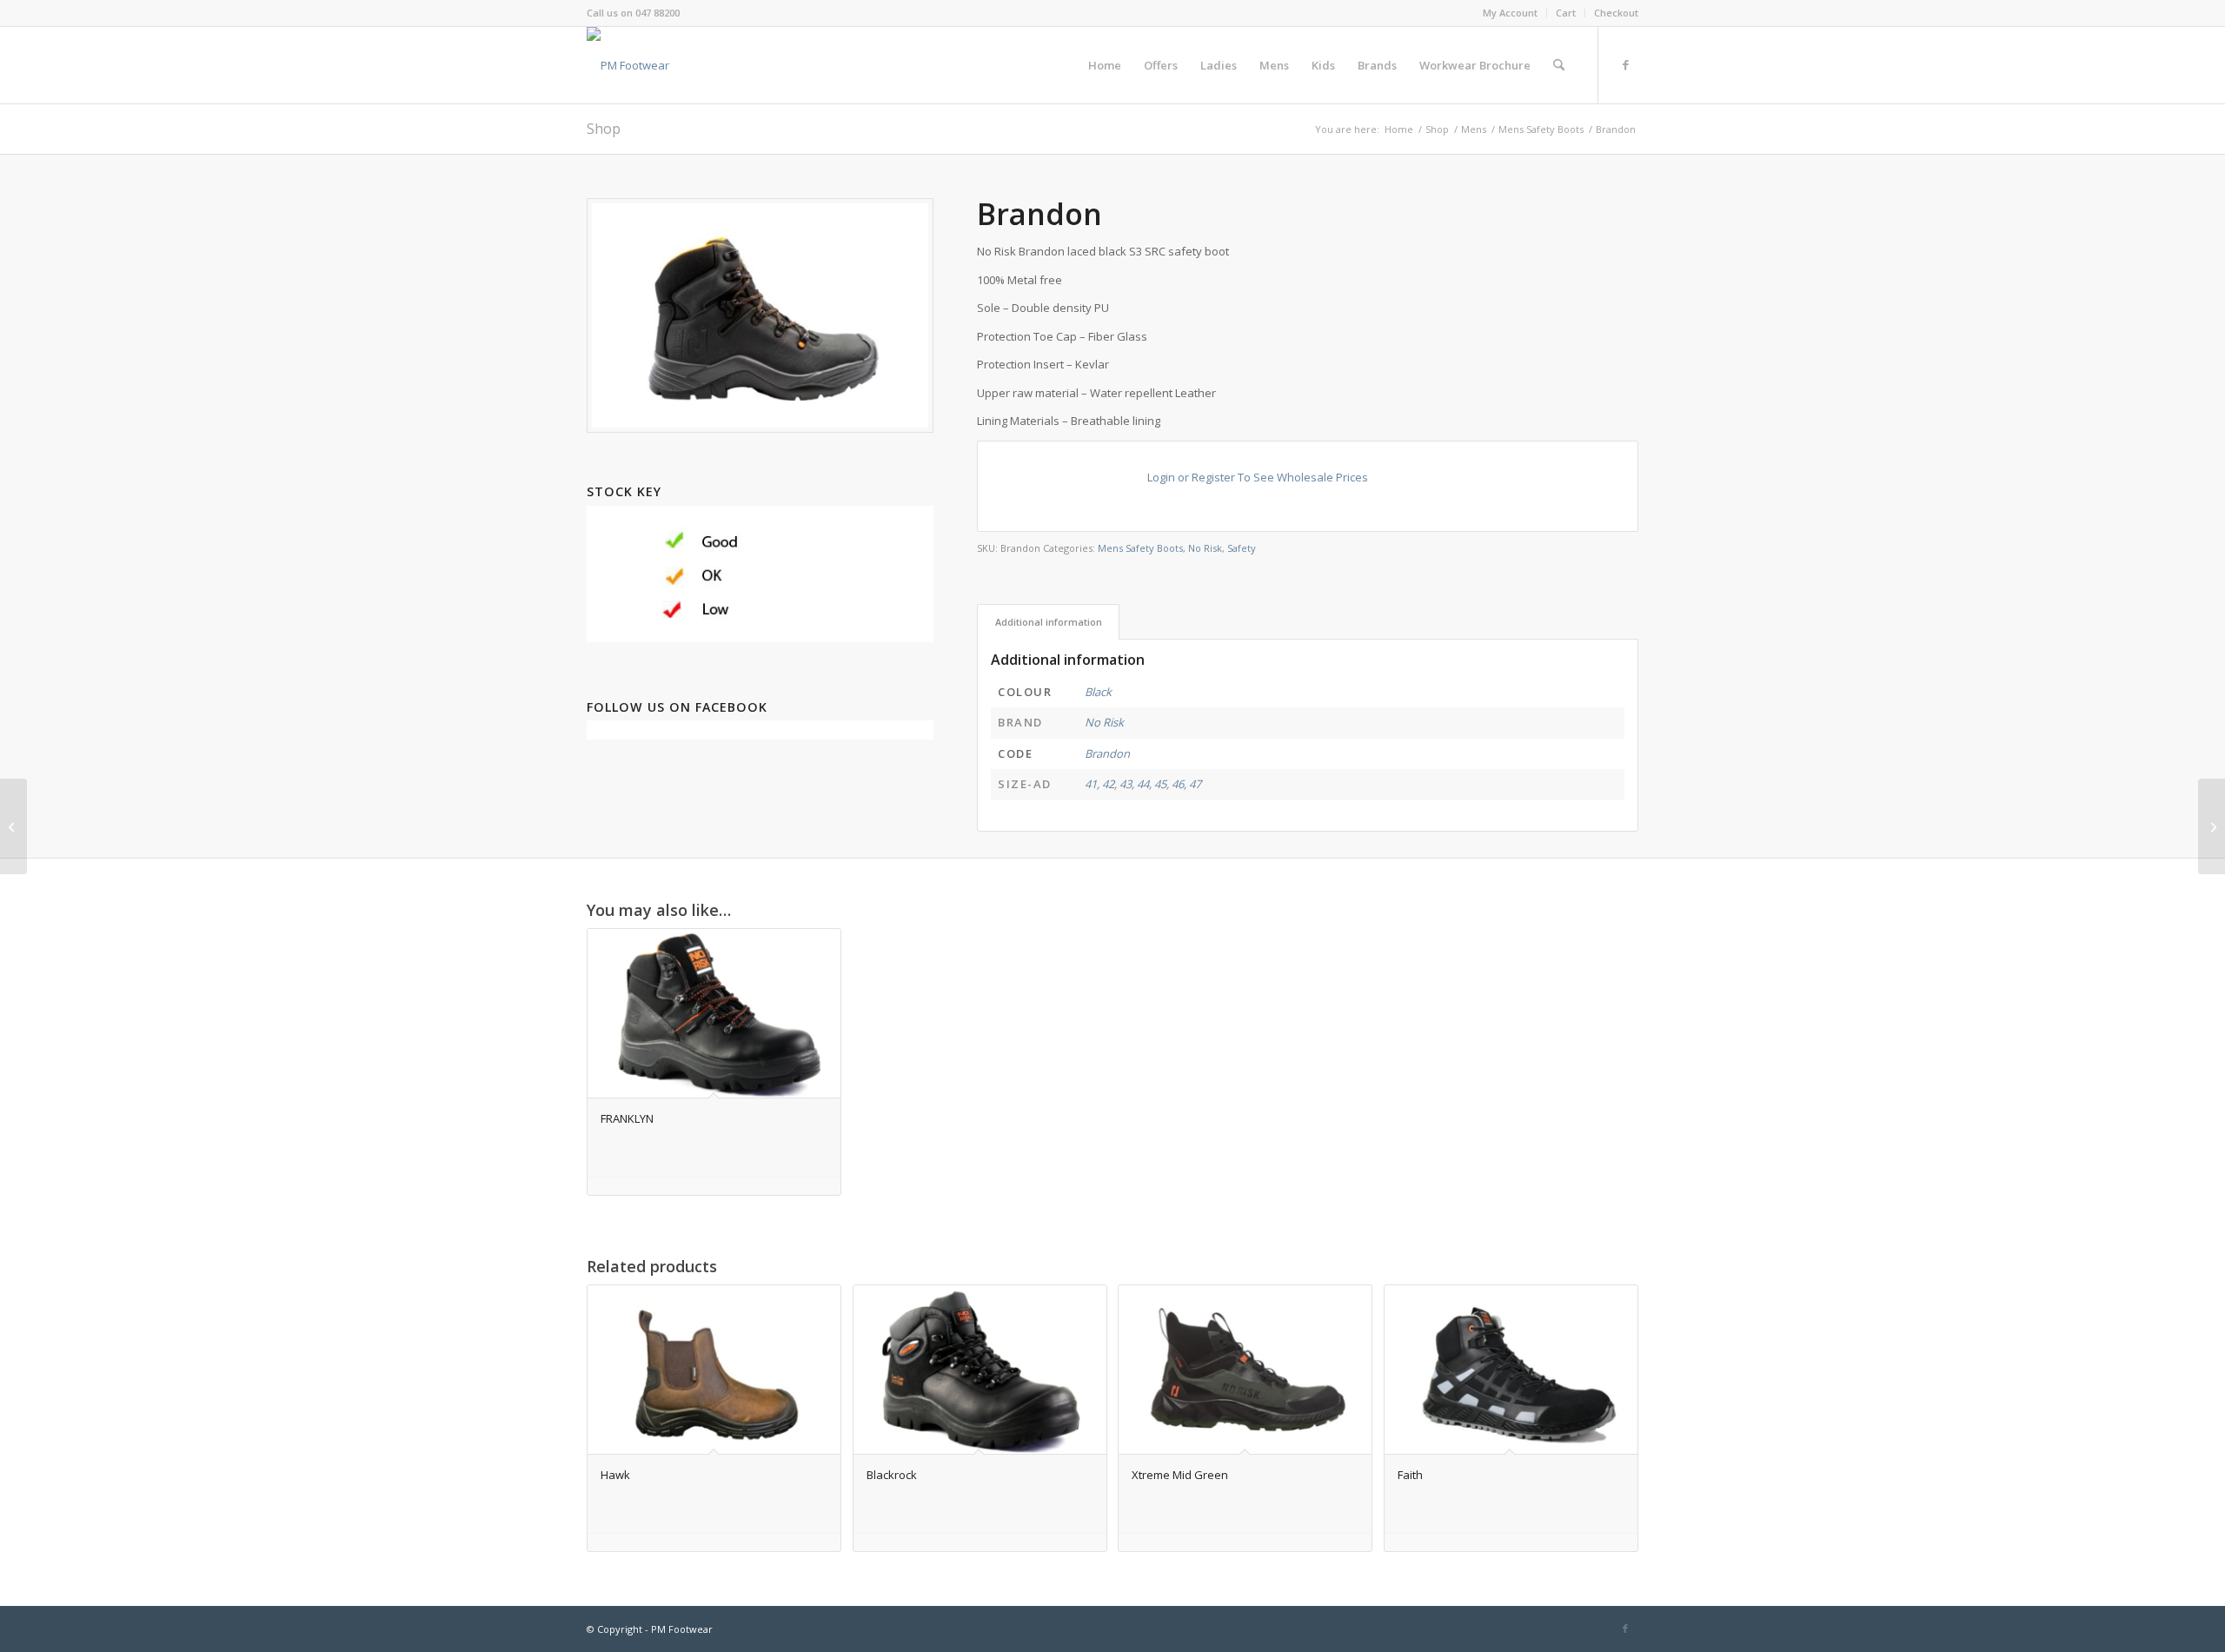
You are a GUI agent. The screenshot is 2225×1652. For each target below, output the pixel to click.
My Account (1510, 13)
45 (1160, 784)
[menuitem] (1511, 13)
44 (1143, 784)
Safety (1242, 548)
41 (1091, 784)
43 (1126, 784)
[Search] (1559, 65)
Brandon (1107, 753)
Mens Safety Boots (1140, 548)
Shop (604, 129)
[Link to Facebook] (1625, 64)
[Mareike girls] (13, 826)
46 (1178, 784)
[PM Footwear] (628, 65)
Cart (1566, 13)
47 (1195, 784)
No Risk (1205, 548)
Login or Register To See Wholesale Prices (1258, 477)
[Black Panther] (2212, 826)
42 (1108, 784)
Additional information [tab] (1049, 622)
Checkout (1616, 13)
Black (1098, 692)
